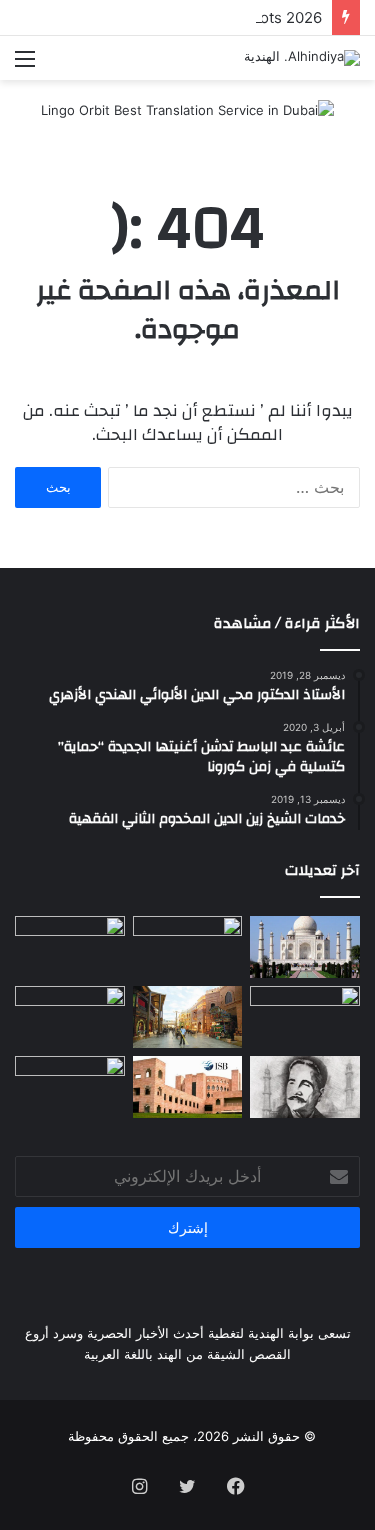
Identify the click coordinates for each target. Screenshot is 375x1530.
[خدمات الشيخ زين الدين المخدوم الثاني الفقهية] (305, 1017)
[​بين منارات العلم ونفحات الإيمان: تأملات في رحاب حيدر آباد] (188, 947)
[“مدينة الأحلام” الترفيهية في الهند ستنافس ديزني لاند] (188, 1017)
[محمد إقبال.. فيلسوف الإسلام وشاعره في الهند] (305, 1087)
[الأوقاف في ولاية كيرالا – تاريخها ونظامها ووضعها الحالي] (70, 947)
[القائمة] (25, 65)
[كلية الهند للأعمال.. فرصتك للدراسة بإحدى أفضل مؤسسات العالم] (188, 1087)
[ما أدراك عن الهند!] (305, 947)
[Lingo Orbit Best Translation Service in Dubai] (187, 117)
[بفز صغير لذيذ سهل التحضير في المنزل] (70, 1087)
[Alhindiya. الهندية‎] (302, 58)
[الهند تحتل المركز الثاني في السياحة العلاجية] (70, 1017)
